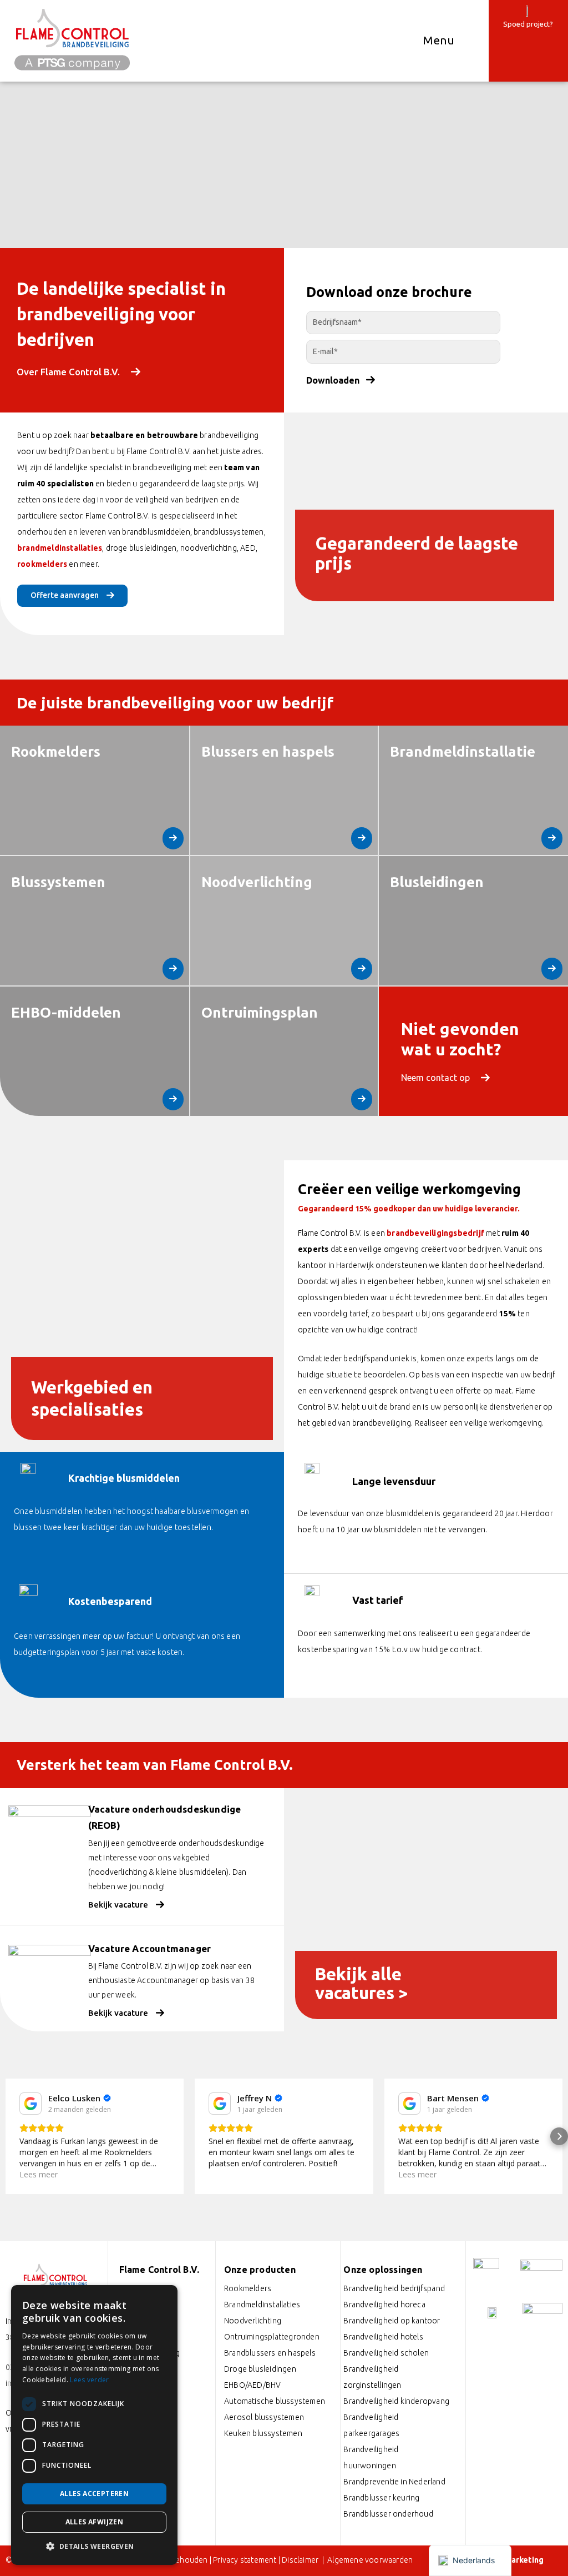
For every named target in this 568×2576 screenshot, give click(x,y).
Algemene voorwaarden (370, 2560)
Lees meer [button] (228, 2174)
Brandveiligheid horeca (384, 2305)
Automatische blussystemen (275, 2401)
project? (540, 24)
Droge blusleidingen (260, 2369)
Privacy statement (245, 2560)
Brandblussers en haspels (270, 2353)
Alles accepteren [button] (94, 2494)
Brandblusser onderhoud (388, 2514)
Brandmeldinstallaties (262, 2305)
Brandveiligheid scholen (386, 2353)
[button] (9, 2136)
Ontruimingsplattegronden (272, 2337)
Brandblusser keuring (381, 2498)
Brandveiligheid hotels (383, 2337)
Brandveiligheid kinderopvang (396, 2401)
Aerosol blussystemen (264, 2417)
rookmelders (42, 564)
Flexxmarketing (513, 2560)
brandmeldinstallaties (60, 548)
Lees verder (89, 2380)
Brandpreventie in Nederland (394, 2482)
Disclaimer (301, 2560)
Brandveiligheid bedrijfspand (394, 2288)
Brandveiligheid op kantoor (392, 2321)
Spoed (514, 24)
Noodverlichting (253, 2321)
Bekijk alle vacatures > (362, 1983)
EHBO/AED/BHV (252, 2385)
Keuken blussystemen (263, 2433)
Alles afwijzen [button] (95, 2522)
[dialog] (94, 2425)
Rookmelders (248, 2288)
